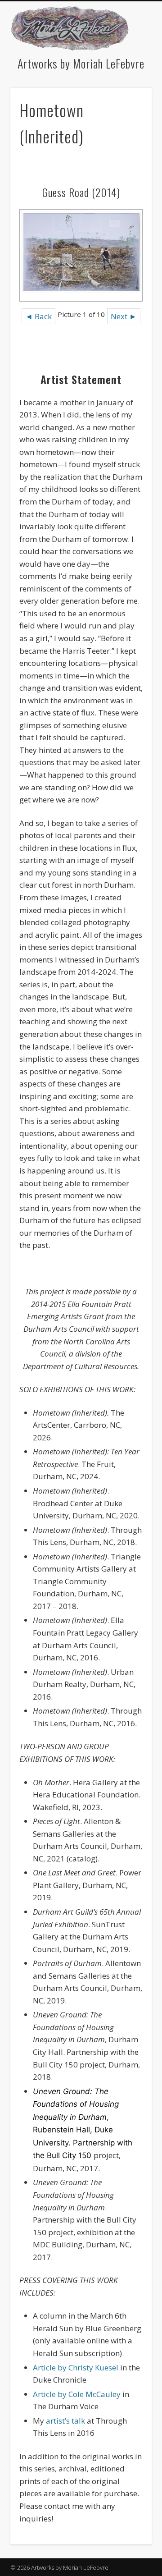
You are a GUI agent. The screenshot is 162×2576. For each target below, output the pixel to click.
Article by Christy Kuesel (76, 2367)
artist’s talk (65, 2421)
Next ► (124, 316)
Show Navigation (145, 25)
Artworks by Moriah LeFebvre (81, 63)
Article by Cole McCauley (77, 2394)
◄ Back (38, 316)
